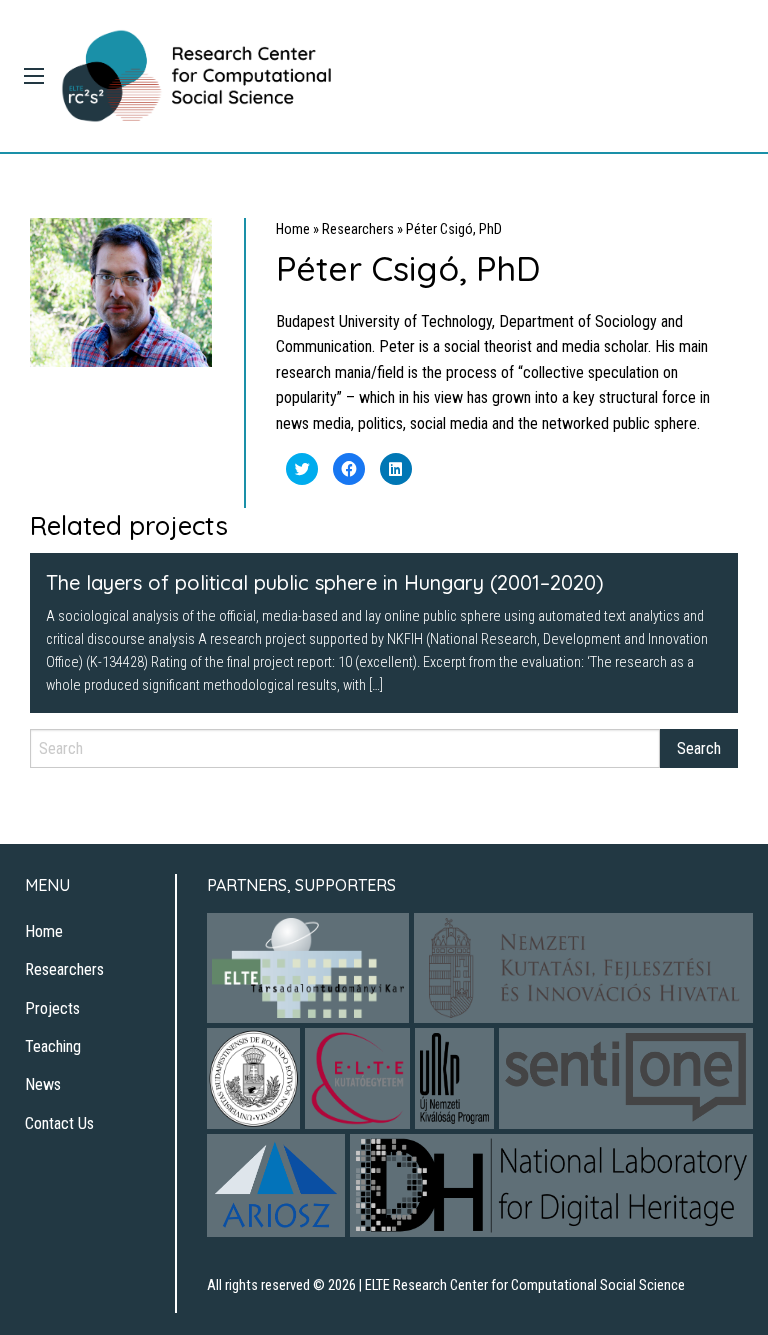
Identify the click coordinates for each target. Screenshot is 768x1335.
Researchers (358, 229)
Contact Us (59, 1123)
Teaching (53, 1046)
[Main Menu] (34, 76)
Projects (52, 1008)
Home (293, 229)
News (43, 1084)
